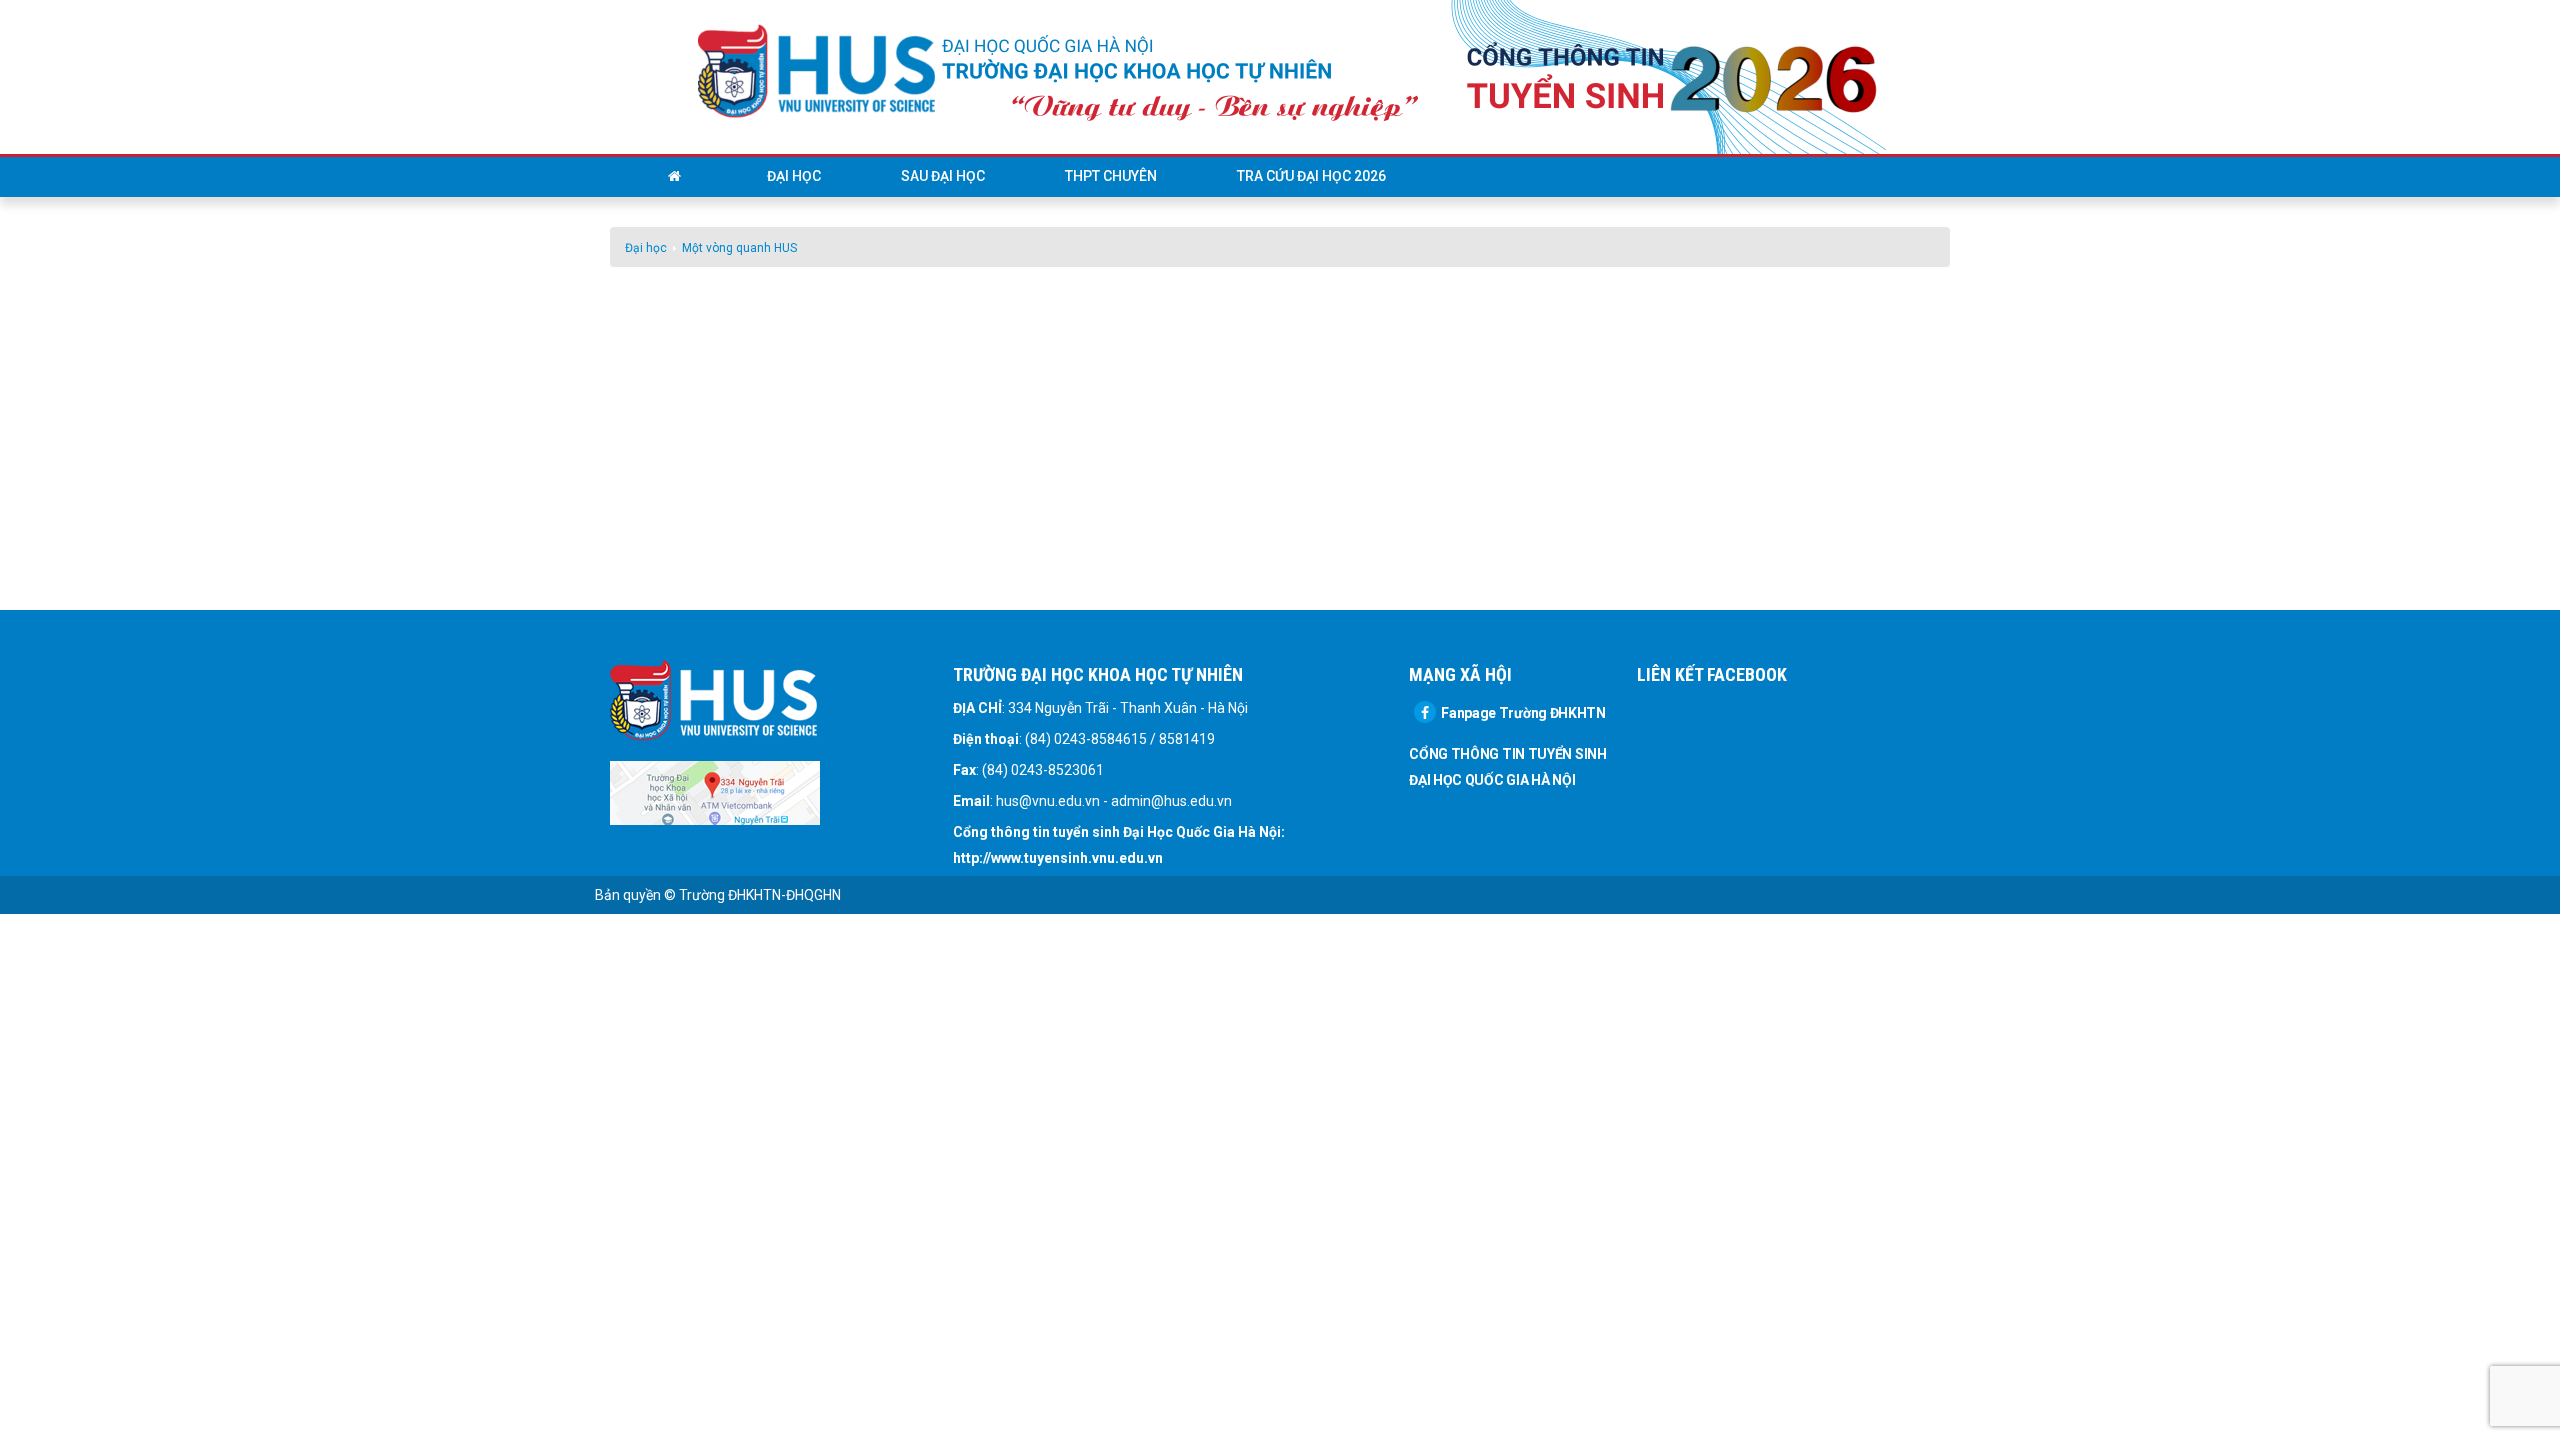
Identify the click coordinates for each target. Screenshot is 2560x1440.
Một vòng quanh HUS (739, 248)
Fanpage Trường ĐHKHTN (1523, 713)
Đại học (794, 176)
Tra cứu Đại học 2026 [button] (1311, 176)
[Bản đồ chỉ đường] (715, 792)
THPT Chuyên (1111, 176)
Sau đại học (943, 176)
